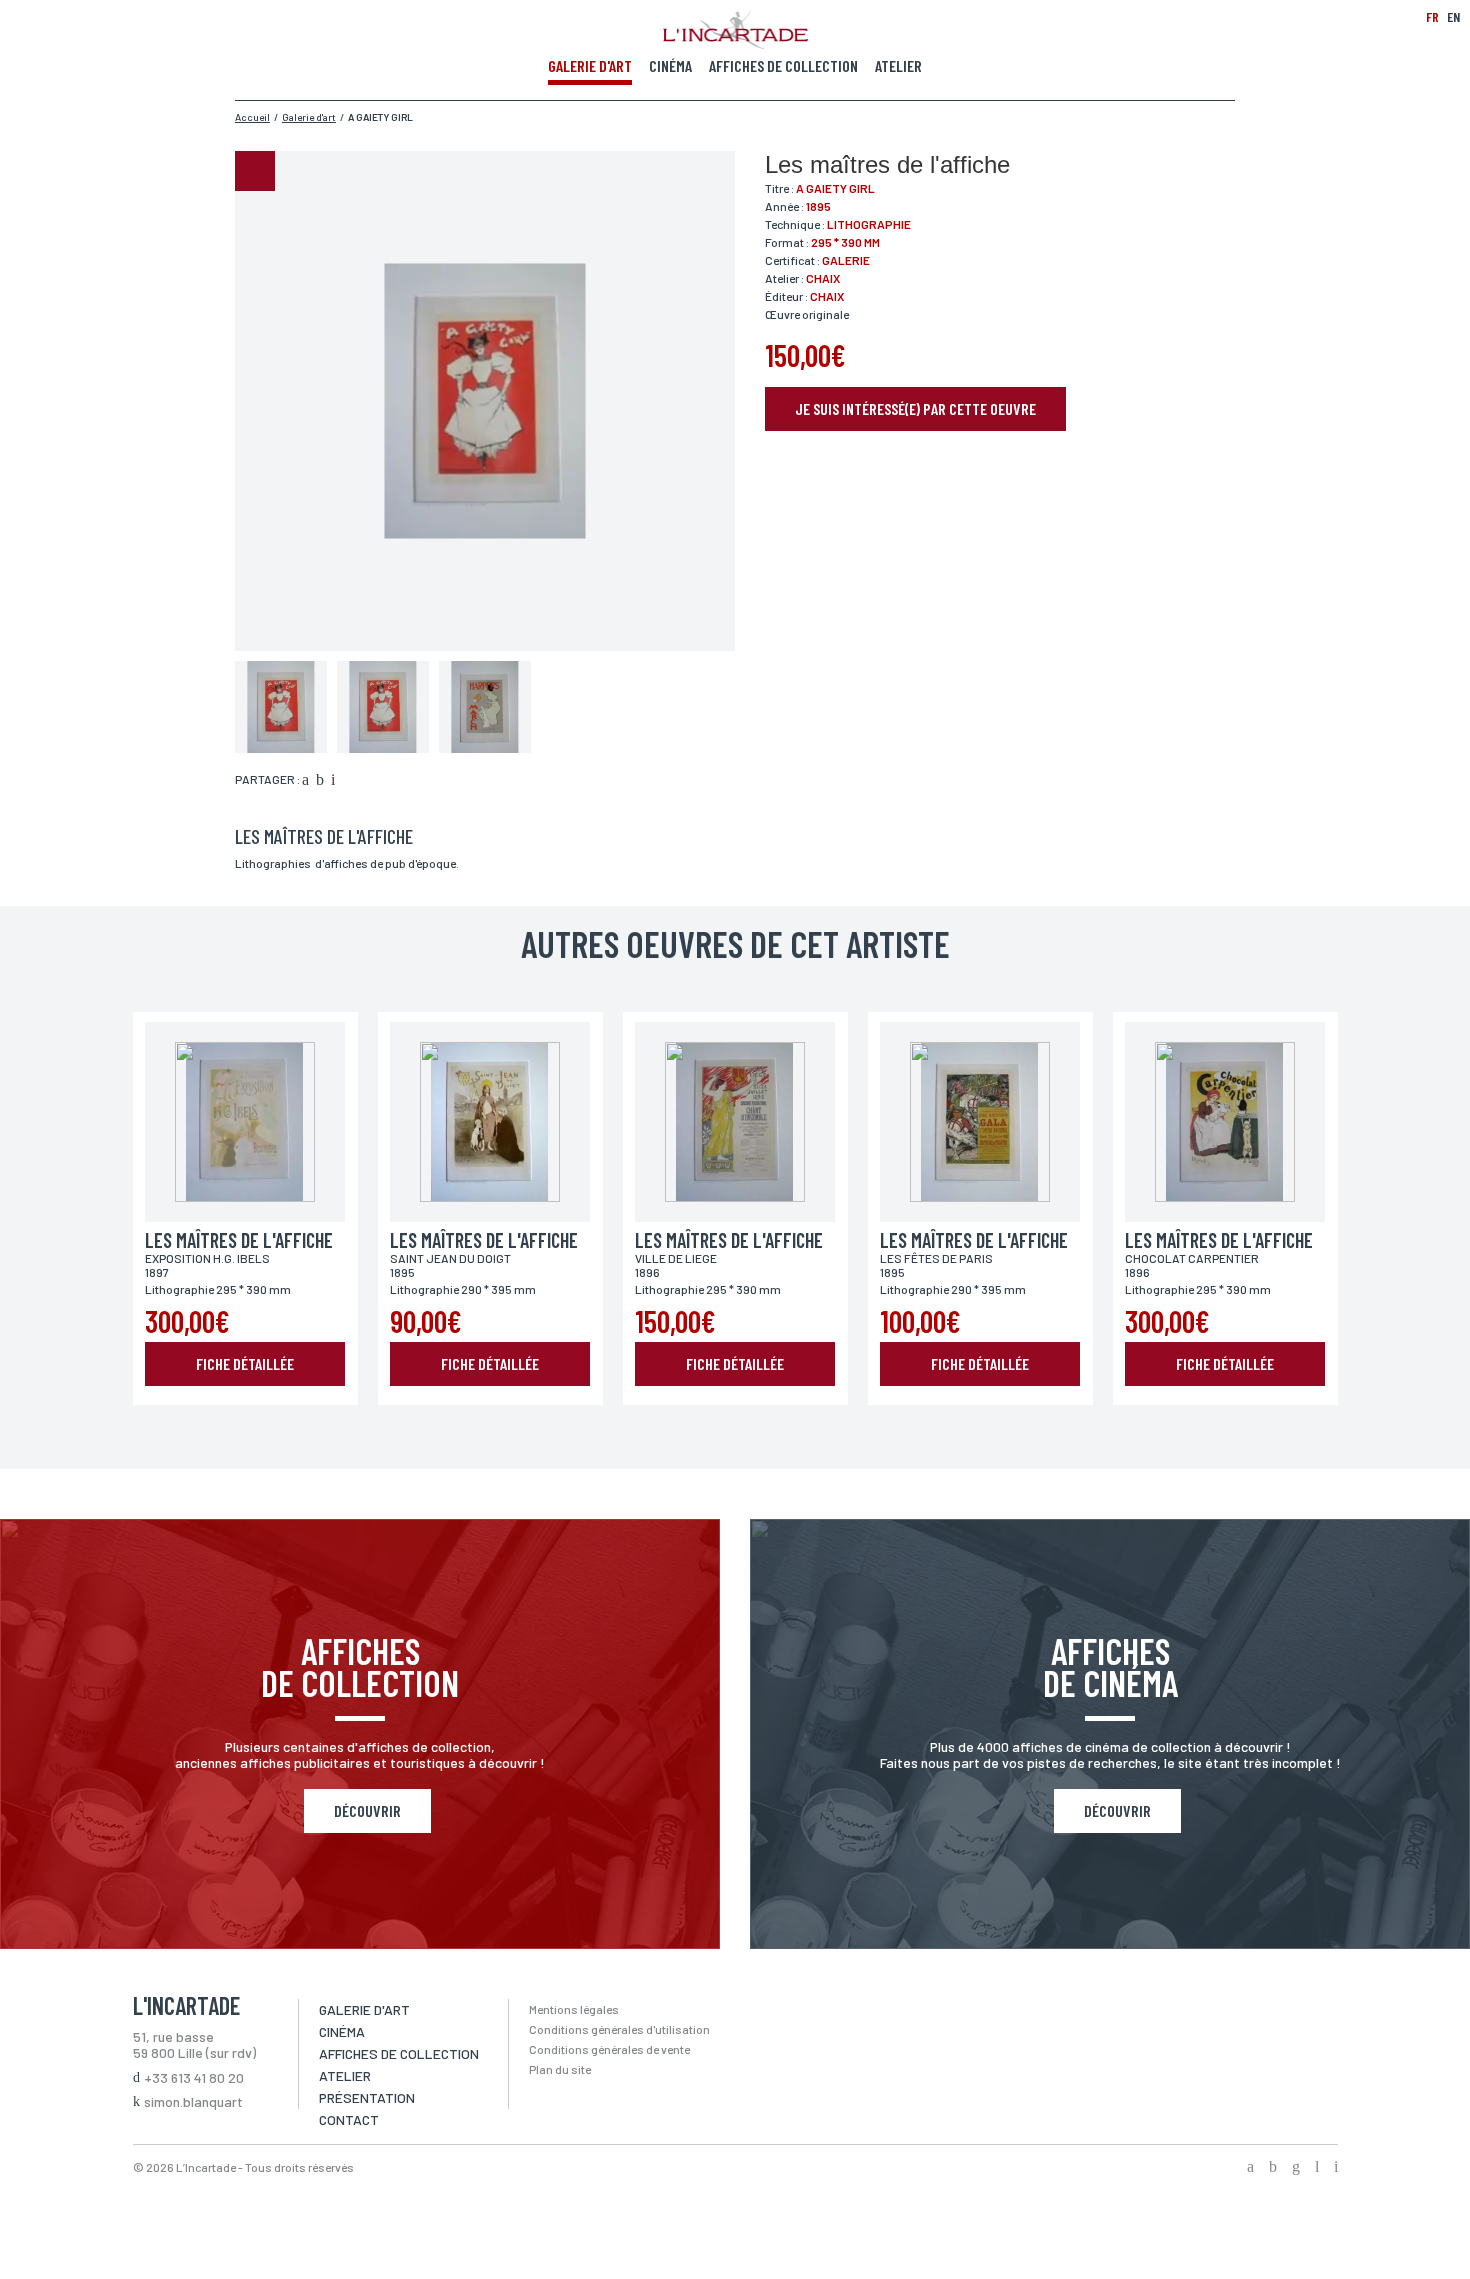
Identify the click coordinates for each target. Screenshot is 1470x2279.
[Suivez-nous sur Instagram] (1296, 2168)
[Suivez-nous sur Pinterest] (1336, 2168)
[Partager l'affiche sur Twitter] (320, 781)
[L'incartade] (735, 43)
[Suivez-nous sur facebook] (1250, 2168)
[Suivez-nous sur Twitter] (1273, 2168)
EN (1453, 16)
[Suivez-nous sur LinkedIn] (1317, 2168)
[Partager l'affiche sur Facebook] (305, 781)
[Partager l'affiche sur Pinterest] (333, 781)
